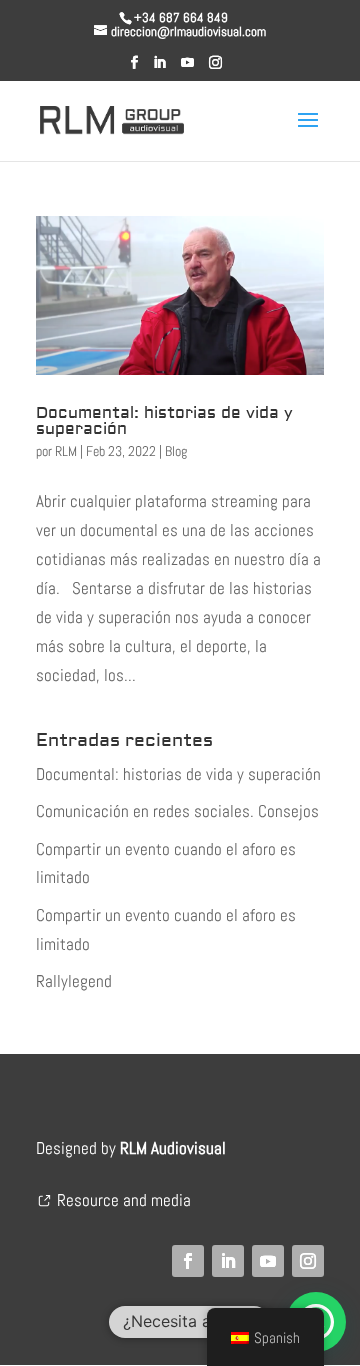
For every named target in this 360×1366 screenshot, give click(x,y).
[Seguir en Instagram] (308, 1261)
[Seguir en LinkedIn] (228, 1261)
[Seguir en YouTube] (268, 1261)
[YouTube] (187, 68)
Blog (176, 451)
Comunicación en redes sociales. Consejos (177, 811)
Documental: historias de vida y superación (164, 421)
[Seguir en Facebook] (188, 1261)
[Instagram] (215, 68)
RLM (66, 451)
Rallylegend (74, 981)
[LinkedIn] (159, 68)
